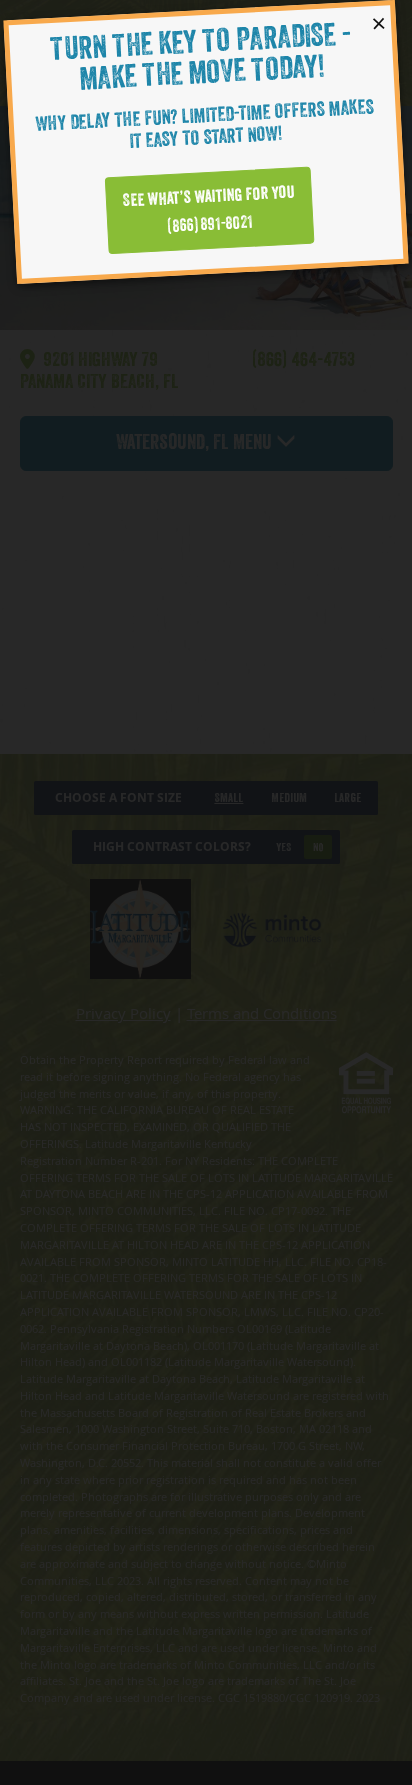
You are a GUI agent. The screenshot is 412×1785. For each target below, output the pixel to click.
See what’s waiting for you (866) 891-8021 (209, 209)
